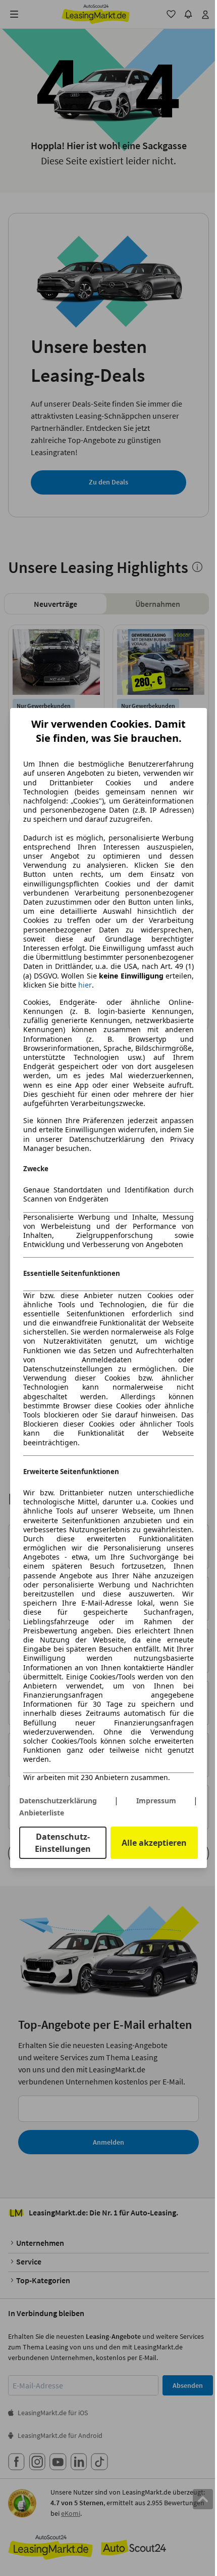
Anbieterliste (42, 1813)
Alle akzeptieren (154, 1843)
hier (85, 985)
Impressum (156, 1801)
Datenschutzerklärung (58, 1801)
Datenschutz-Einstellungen (63, 1843)
